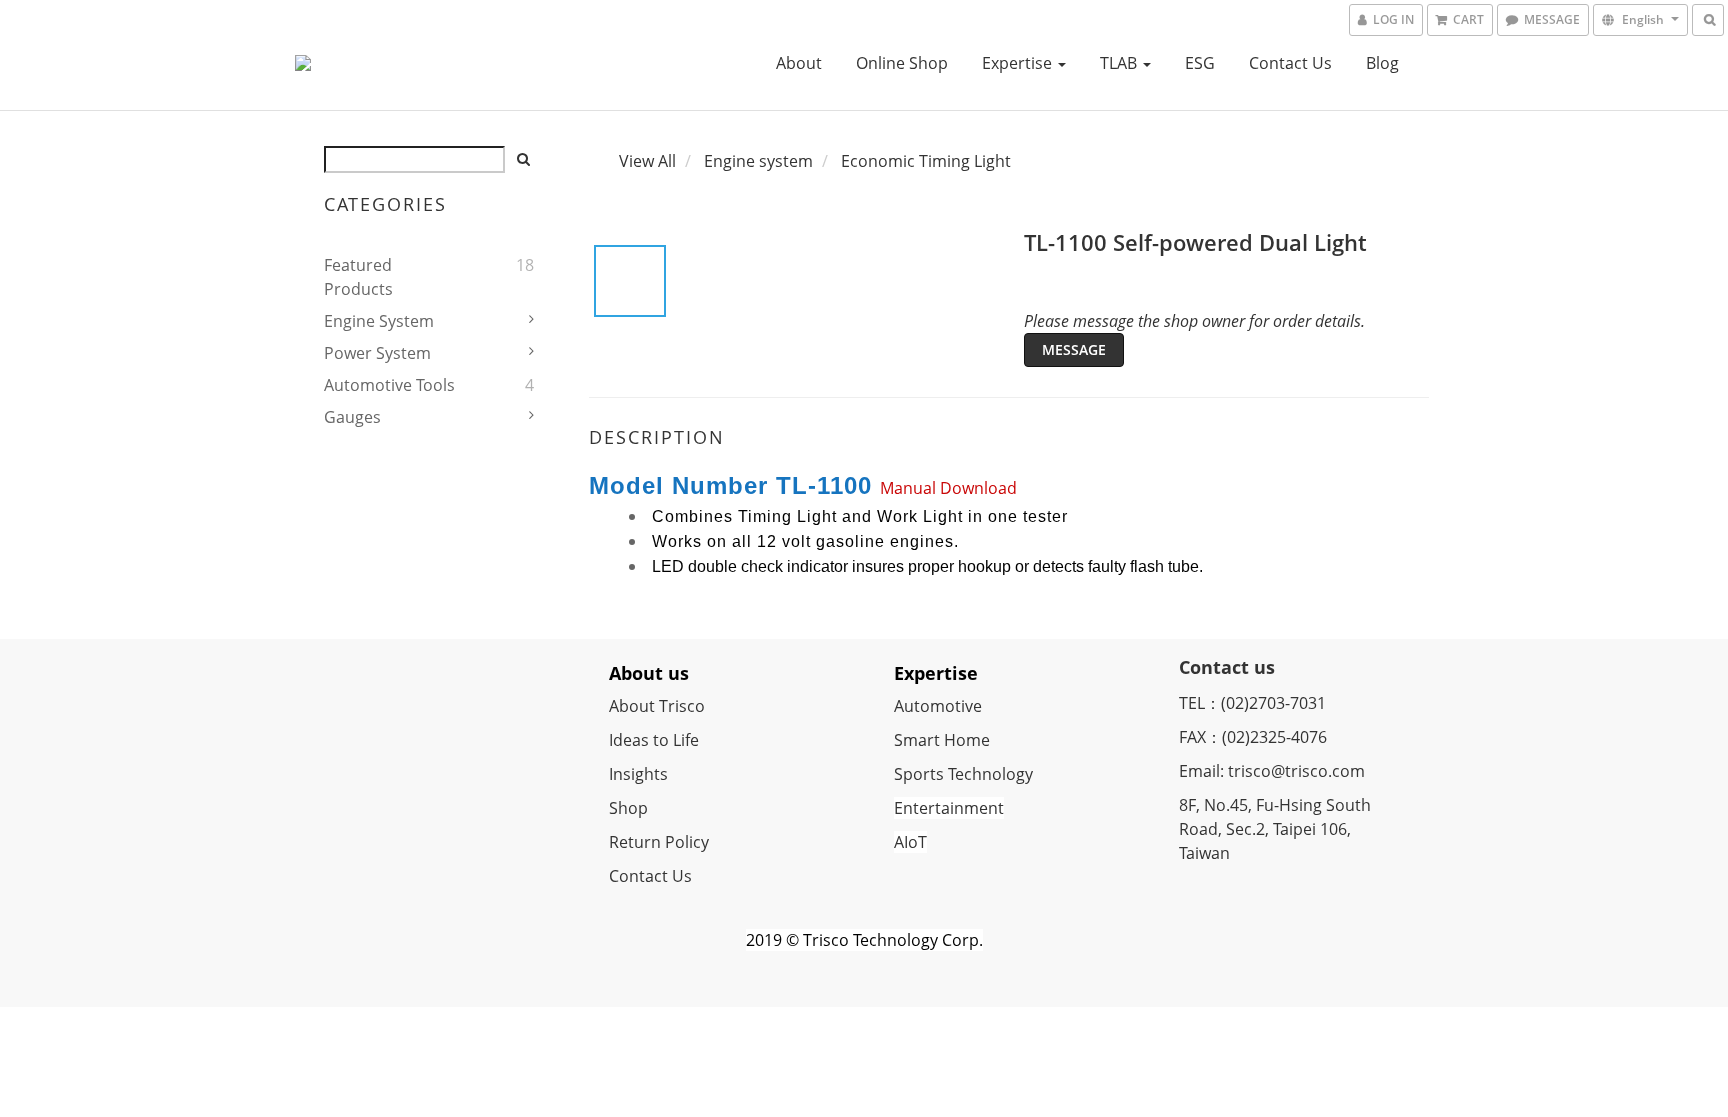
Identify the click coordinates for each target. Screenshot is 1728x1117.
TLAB (1120, 63)
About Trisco (657, 706)
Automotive (938, 706)
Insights (638, 774)
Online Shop (902, 63)
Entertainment (949, 808)
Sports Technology (963, 774)
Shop (628, 808)
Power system (377, 353)
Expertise (1019, 63)
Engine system (379, 321)
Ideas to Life (654, 740)
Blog (1382, 63)
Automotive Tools (389, 385)
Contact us (1290, 63)
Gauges (352, 417)
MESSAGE (1074, 349)
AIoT (910, 842)
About (799, 63)
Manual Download (948, 488)
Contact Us (650, 876)
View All (647, 161)
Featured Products (358, 277)
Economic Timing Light (926, 161)
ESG (1200, 63)
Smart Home (942, 740)
